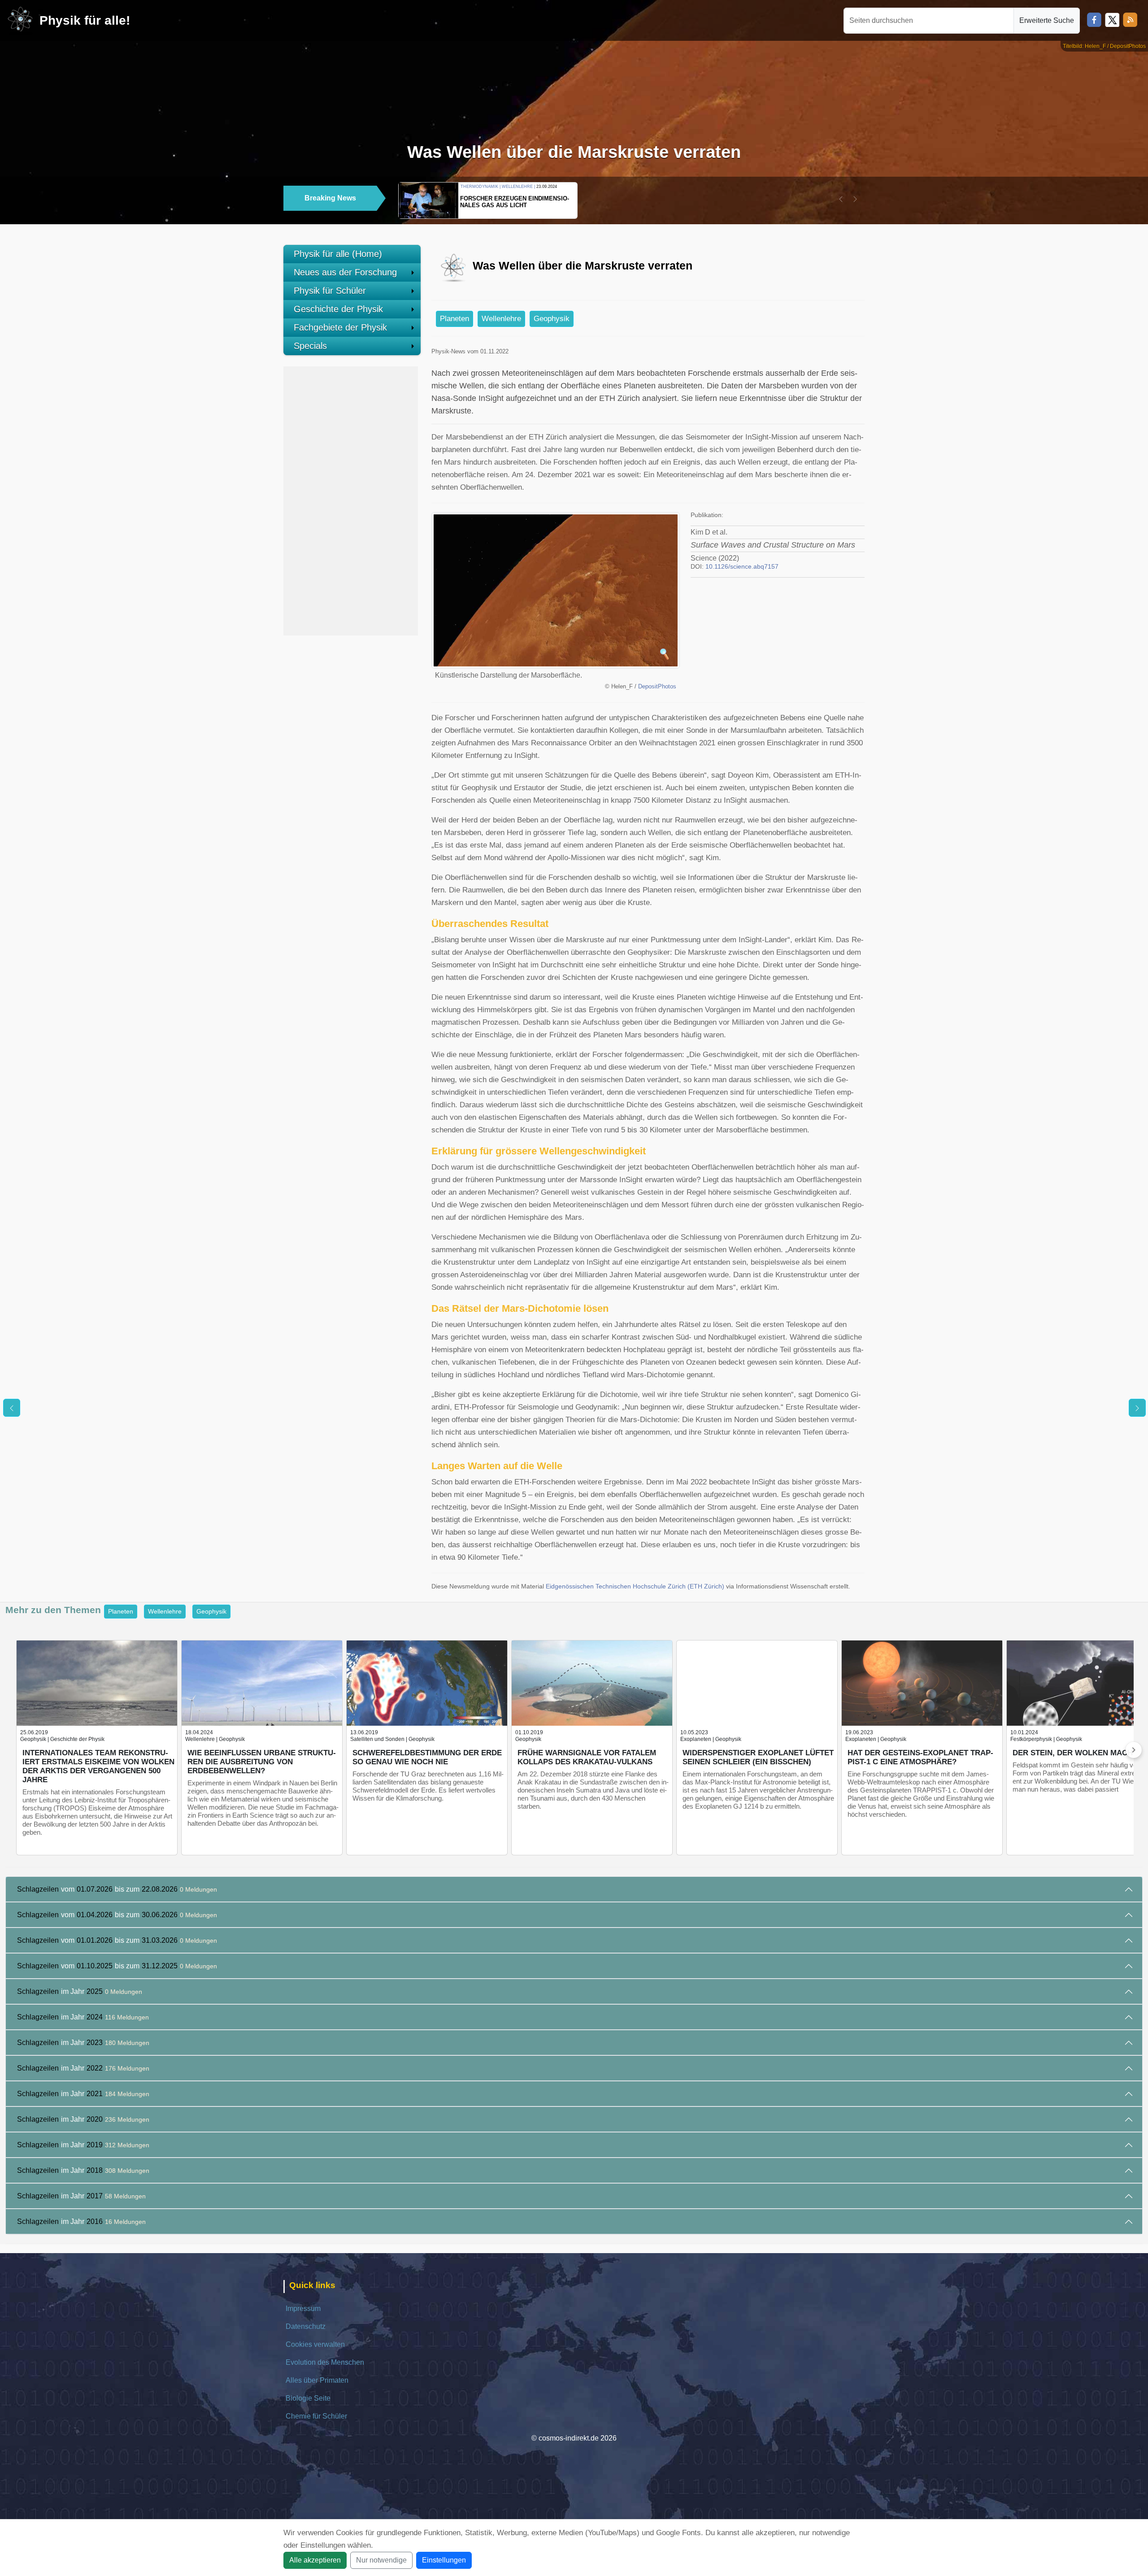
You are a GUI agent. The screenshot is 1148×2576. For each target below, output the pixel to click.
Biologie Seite (308, 2398)
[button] (841, 199)
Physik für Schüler (330, 291)
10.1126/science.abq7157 (742, 567)
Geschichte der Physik (338, 309)
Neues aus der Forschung (345, 272)
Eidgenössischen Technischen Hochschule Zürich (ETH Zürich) (635, 1586)
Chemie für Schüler (316, 2416)
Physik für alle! (85, 20)
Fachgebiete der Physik (340, 327)
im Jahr (80, 1991)
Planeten (454, 319)
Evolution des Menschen (325, 2362)
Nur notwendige (381, 2560)
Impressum (303, 2308)
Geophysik (552, 319)
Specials (310, 346)
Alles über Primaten (317, 2380)
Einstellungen (444, 2560)
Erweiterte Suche (1047, 20)
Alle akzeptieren (315, 2560)
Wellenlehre (501, 319)
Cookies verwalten (315, 2344)
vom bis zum (117, 1889)
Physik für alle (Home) (338, 254)
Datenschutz (306, 2326)
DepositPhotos (657, 687)
